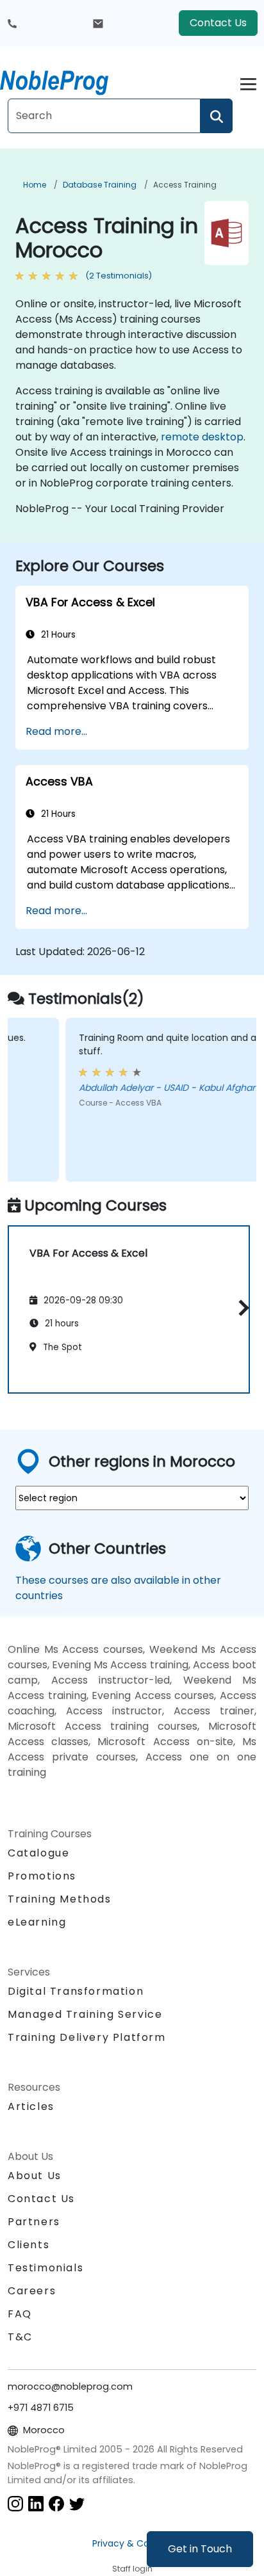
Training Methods (60, 1899)
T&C (20, 2337)
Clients (29, 2245)
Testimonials (45, 2268)
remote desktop (202, 437)
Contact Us (218, 23)
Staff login (132, 2569)
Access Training (185, 185)
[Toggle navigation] (248, 82)
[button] (241, 1308)
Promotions (42, 1876)
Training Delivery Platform (87, 2037)
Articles (31, 2106)
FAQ (20, 2314)
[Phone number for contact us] (12, 23)
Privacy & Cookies (132, 2543)
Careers (32, 2291)
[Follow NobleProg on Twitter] (77, 2503)
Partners (34, 2222)
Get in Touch (200, 2549)
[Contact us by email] (98, 23)
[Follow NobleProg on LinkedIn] (36, 2503)
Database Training (100, 185)
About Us (35, 2176)
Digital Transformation (76, 1991)
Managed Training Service (85, 2014)
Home (35, 185)
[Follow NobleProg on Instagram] (15, 2503)
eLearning (37, 1922)
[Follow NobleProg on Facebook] (56, 2503)
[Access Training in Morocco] (66, 80)
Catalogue (38, 1853)
